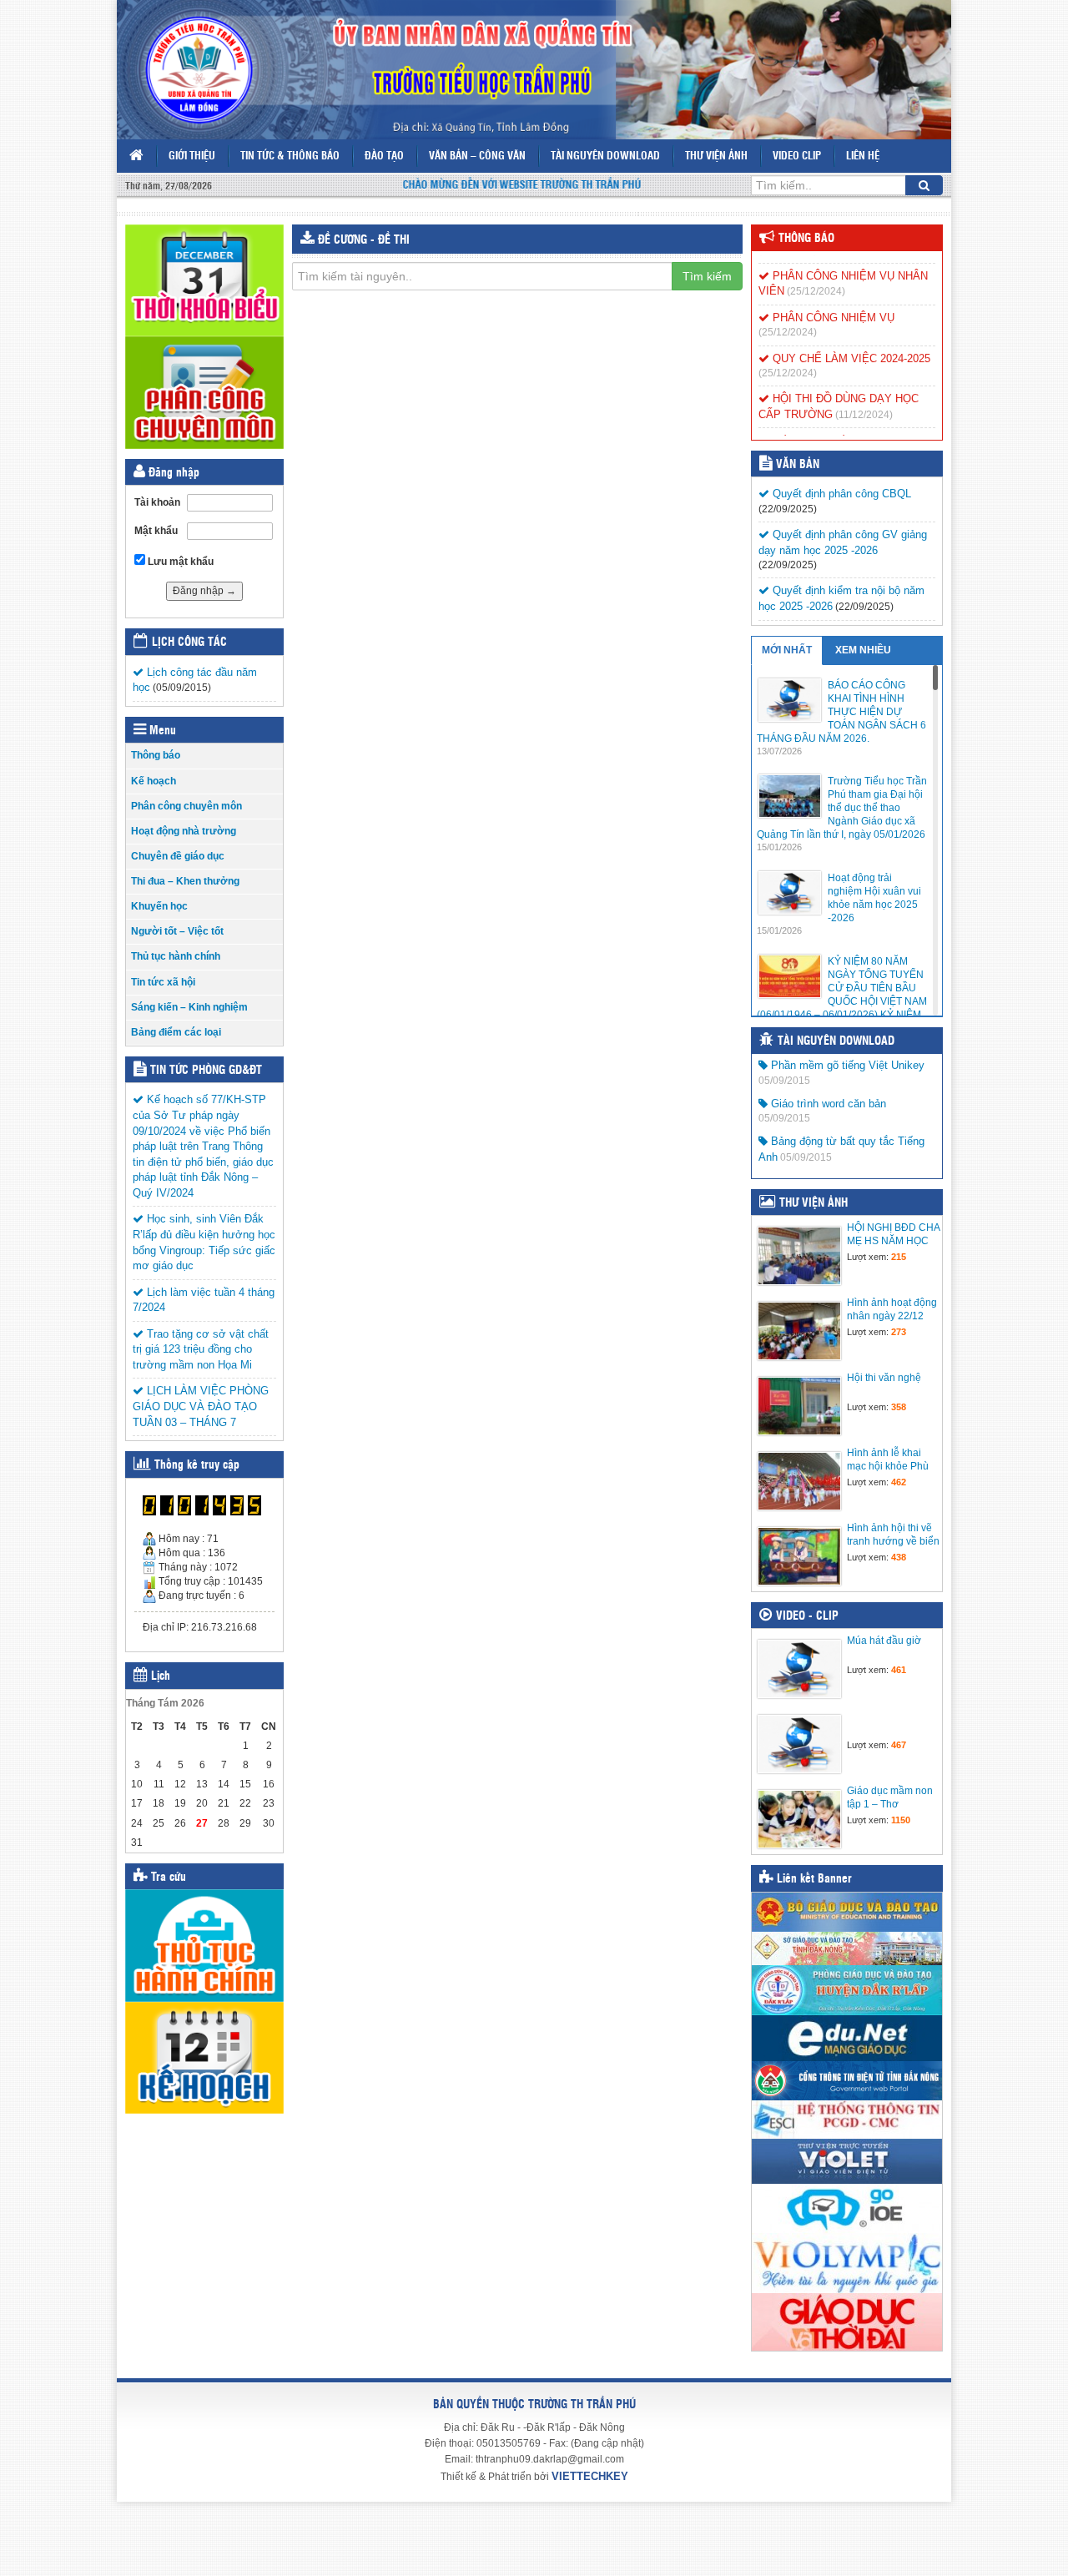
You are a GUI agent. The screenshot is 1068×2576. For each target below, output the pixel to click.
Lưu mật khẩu (179, 562)
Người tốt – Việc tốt (177, 931)
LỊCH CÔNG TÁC (189, 643)
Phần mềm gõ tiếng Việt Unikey (846, 1065)
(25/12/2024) (816, 275)
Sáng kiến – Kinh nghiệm (189, 1007)
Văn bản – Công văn (477, 156)
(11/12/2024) (864, 399)
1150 (901, 1820)
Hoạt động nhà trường (184, 831)
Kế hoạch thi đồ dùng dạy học (843, 424)
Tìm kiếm (707, 276)
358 (899, 1407)
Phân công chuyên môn (186, 806)
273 (899, 1332)
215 (899, 1257)
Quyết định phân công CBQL (840, 494)
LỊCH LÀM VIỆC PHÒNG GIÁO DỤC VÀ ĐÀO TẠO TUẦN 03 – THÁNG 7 (201, 1406)
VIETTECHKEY (590, 2476)
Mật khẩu (156, 531)
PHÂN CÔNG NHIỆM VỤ (832, 302)
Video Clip (797, 156)
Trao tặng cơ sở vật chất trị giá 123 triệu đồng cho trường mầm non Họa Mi (201, 1349)
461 (899, 1670)
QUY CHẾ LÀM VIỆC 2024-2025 (850, 342)
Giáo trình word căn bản (827, 1104)
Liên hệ (863, 156)
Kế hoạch (154, 781)
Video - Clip (807, 1616)
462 (899, 1482)
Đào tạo (384, 156)
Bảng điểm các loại (176, 1032)
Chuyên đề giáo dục (178, 856)
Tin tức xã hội (163, 982)
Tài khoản (157, 502)
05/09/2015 (784, 1081)
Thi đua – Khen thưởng (185, 881)
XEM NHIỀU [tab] (863, 650)
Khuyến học (159, 906)
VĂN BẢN (798, 465)
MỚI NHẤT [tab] (787, 650)
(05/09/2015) (182, 688)
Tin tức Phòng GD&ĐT (206, 1071)
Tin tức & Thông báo (290, 156)
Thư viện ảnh (716, 156)
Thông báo (156, 755)
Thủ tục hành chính (176, 956)
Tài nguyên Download (605, 156)
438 (899, 1557)
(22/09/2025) (788, 509)
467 (899, 1745)
